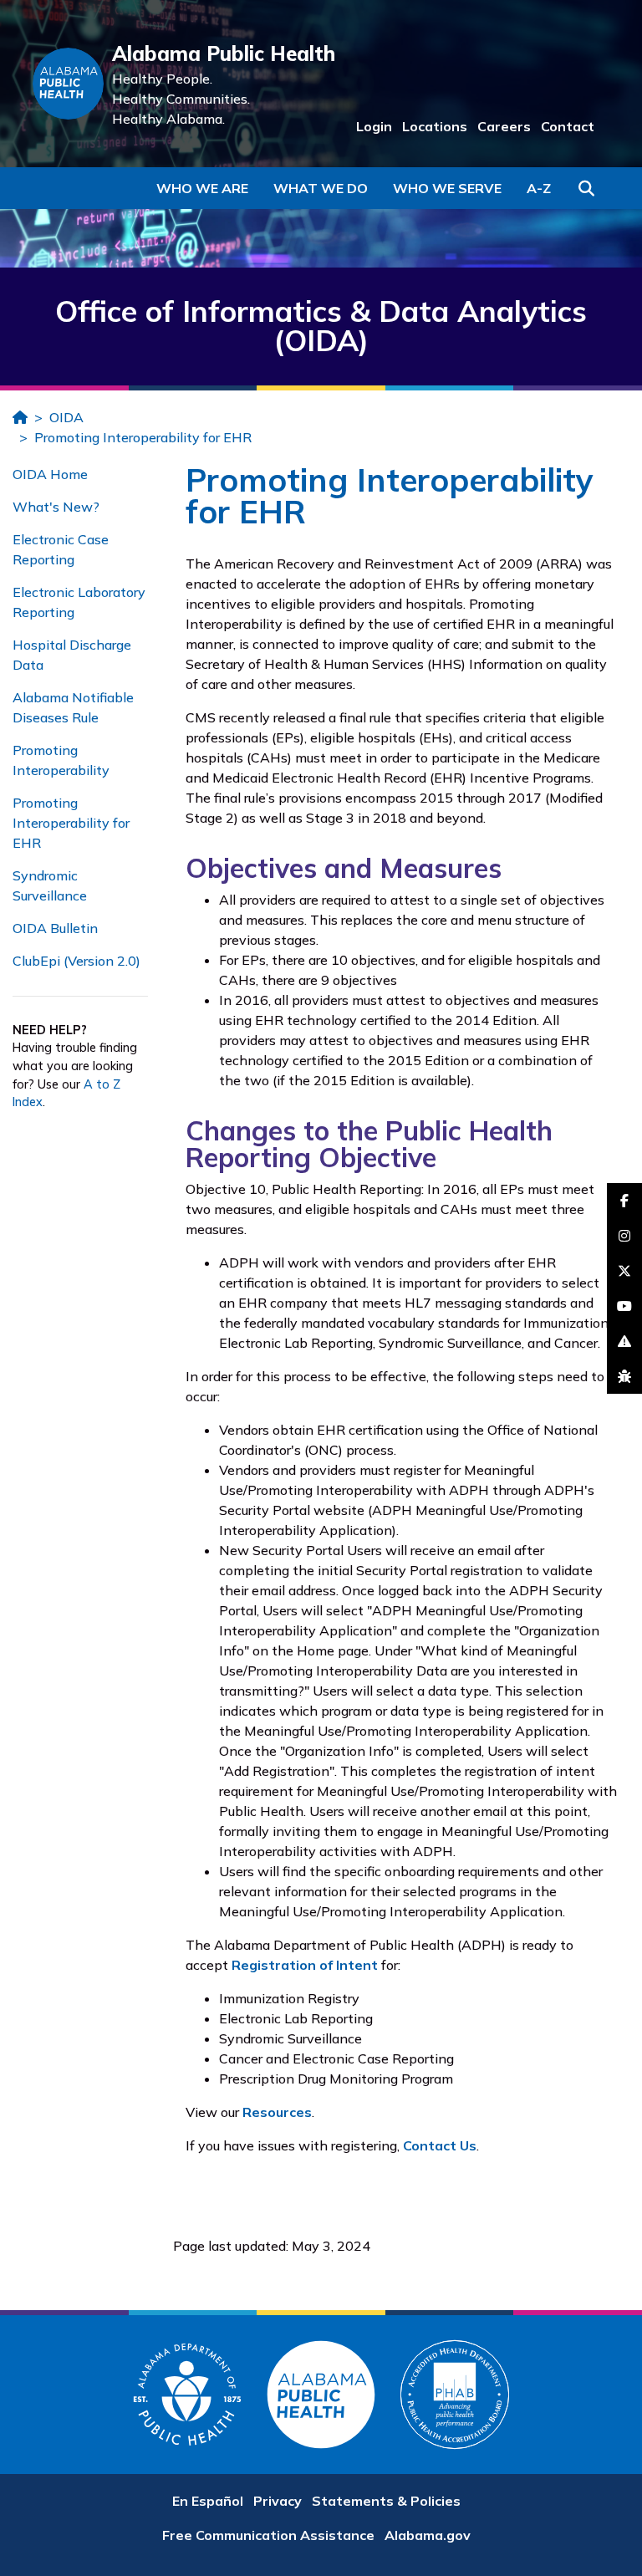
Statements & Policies (386, 2501)
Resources (277, 2112)
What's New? (56, 507)
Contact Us (440, 2145)
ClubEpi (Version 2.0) (76, 961)
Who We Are (202, 188)
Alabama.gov (428, 2535)
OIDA (66, 417)
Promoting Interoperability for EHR (143, 437)
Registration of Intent (305, 1965)
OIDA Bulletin (55, 928)
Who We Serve (447, 188)
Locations (435, 126)
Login (374, 126)
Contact (568, 126)
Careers (504, 126)
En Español (208, 2501)
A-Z (539, 188)
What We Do (321, 188)
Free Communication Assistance (268, 2535)
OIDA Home (50, 474)
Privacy (278, 2501)
